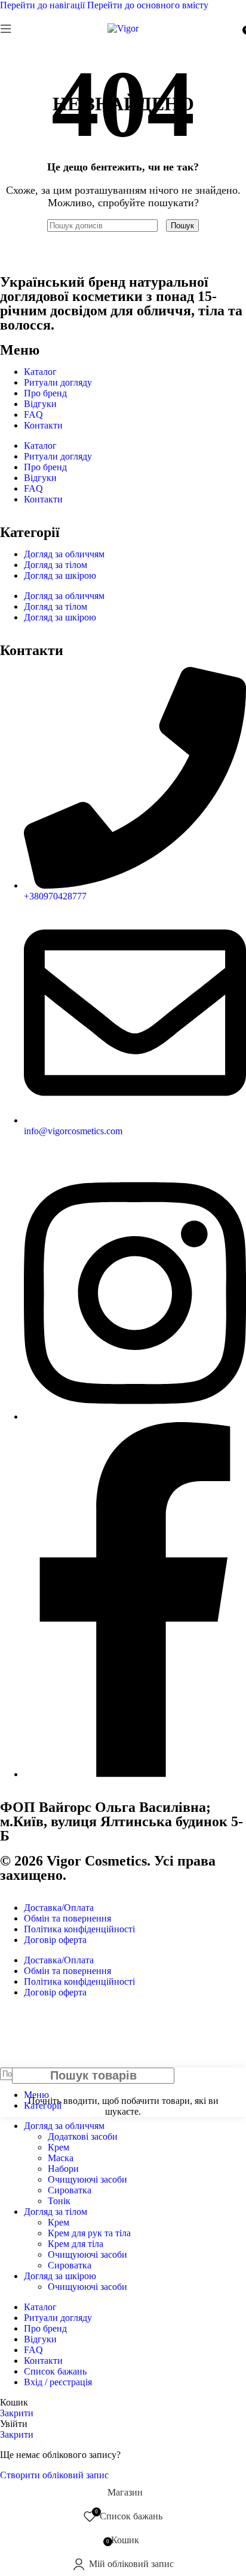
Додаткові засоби (83, 2136)
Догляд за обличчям (64, 554)
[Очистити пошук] (163, 225)
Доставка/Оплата (59, 1908)
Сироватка (70, 2190)
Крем (59, 2147)
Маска (61, 2158)
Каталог (40, 372)
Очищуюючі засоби (87, 2179)
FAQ (33, 415)
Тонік (59, 2201)
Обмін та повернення (67, 1918)
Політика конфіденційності (79, 1929)
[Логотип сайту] (123, 28)
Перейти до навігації (44, 5)
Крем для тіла (76, 2244)
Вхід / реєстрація (58, 2382)
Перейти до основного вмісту (148, 5)
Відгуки (40, 404)
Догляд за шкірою (60, 575)
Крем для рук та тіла (89, 2233)
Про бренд (45, 393)
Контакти (43, 425)
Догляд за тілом (56, 565)
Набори (63, 2169)
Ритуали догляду (58, 382)
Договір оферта (55, 1940)
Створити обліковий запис (54, 2475)
